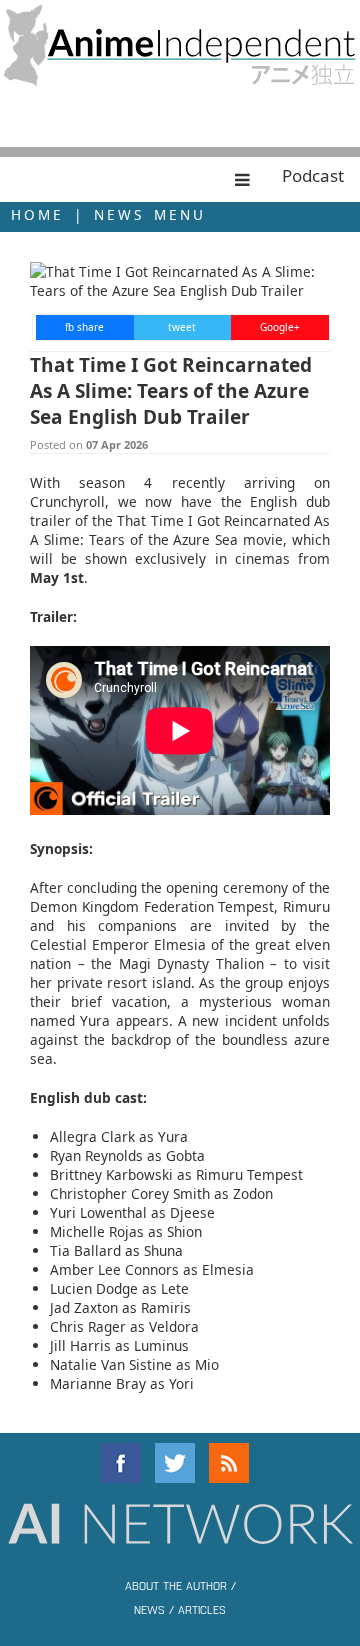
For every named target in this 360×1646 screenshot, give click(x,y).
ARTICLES (202, 1609)
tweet (182, 327)
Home (37, 214)
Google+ (280, 327)
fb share (84, 327)
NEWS (149, 1609)
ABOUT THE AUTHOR (176, 1585)
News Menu (150, 214)
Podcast (313, 175)
